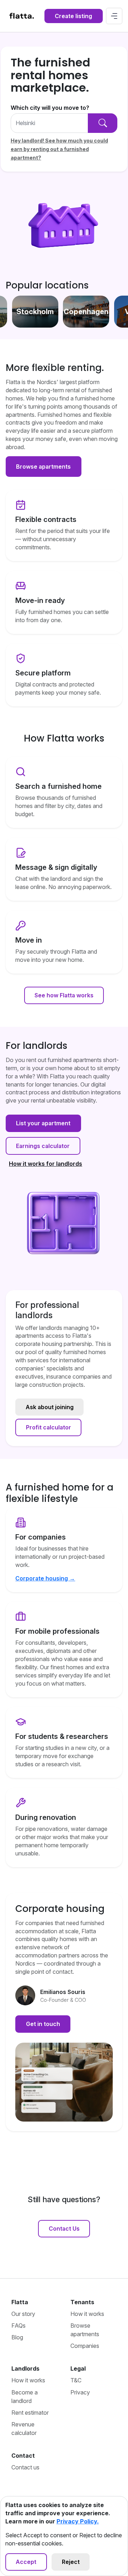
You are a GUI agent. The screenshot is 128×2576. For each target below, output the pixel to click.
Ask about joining (50, 1407)
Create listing (73, 16)
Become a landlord (25, 2397)
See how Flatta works (64, 995)
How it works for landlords (46, 1164)
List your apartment (43, 1123)
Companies (85, 2346)
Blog (17, 2337)
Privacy (80, 2392)
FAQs (18, 2326)
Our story (23, 2314)
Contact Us (64, 2229)
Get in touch (43, 2024)
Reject (71, 2562)
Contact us (25, 2467)
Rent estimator (30, 2413)
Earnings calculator (43, 1146)
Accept (26, 2562)
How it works (87, 2314)
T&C (76, 2380)
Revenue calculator (24, 2429)
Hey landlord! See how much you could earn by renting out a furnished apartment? (59, 149)
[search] (103, 123)
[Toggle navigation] (114, 16)
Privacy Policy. (78, 2521)
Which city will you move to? (50, 108)
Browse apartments (43, 467)
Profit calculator (49, 1427)
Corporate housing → (45, 1578)
